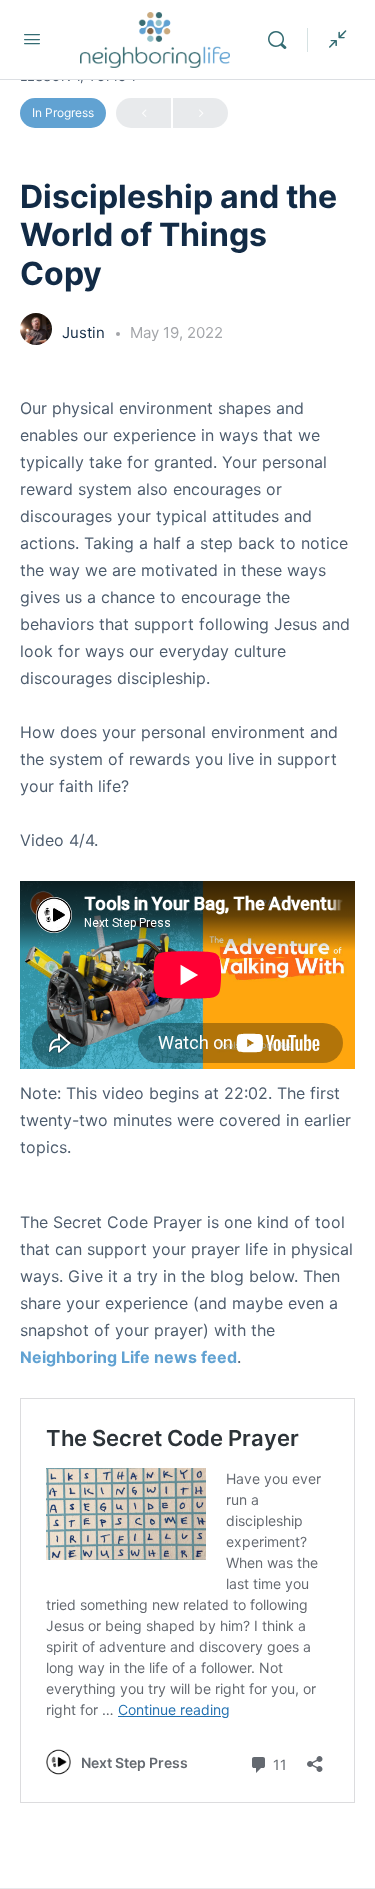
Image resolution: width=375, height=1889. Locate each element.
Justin (85, 332)
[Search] (282, 40)
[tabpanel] (187, 1116)
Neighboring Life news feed (128, 1357)
